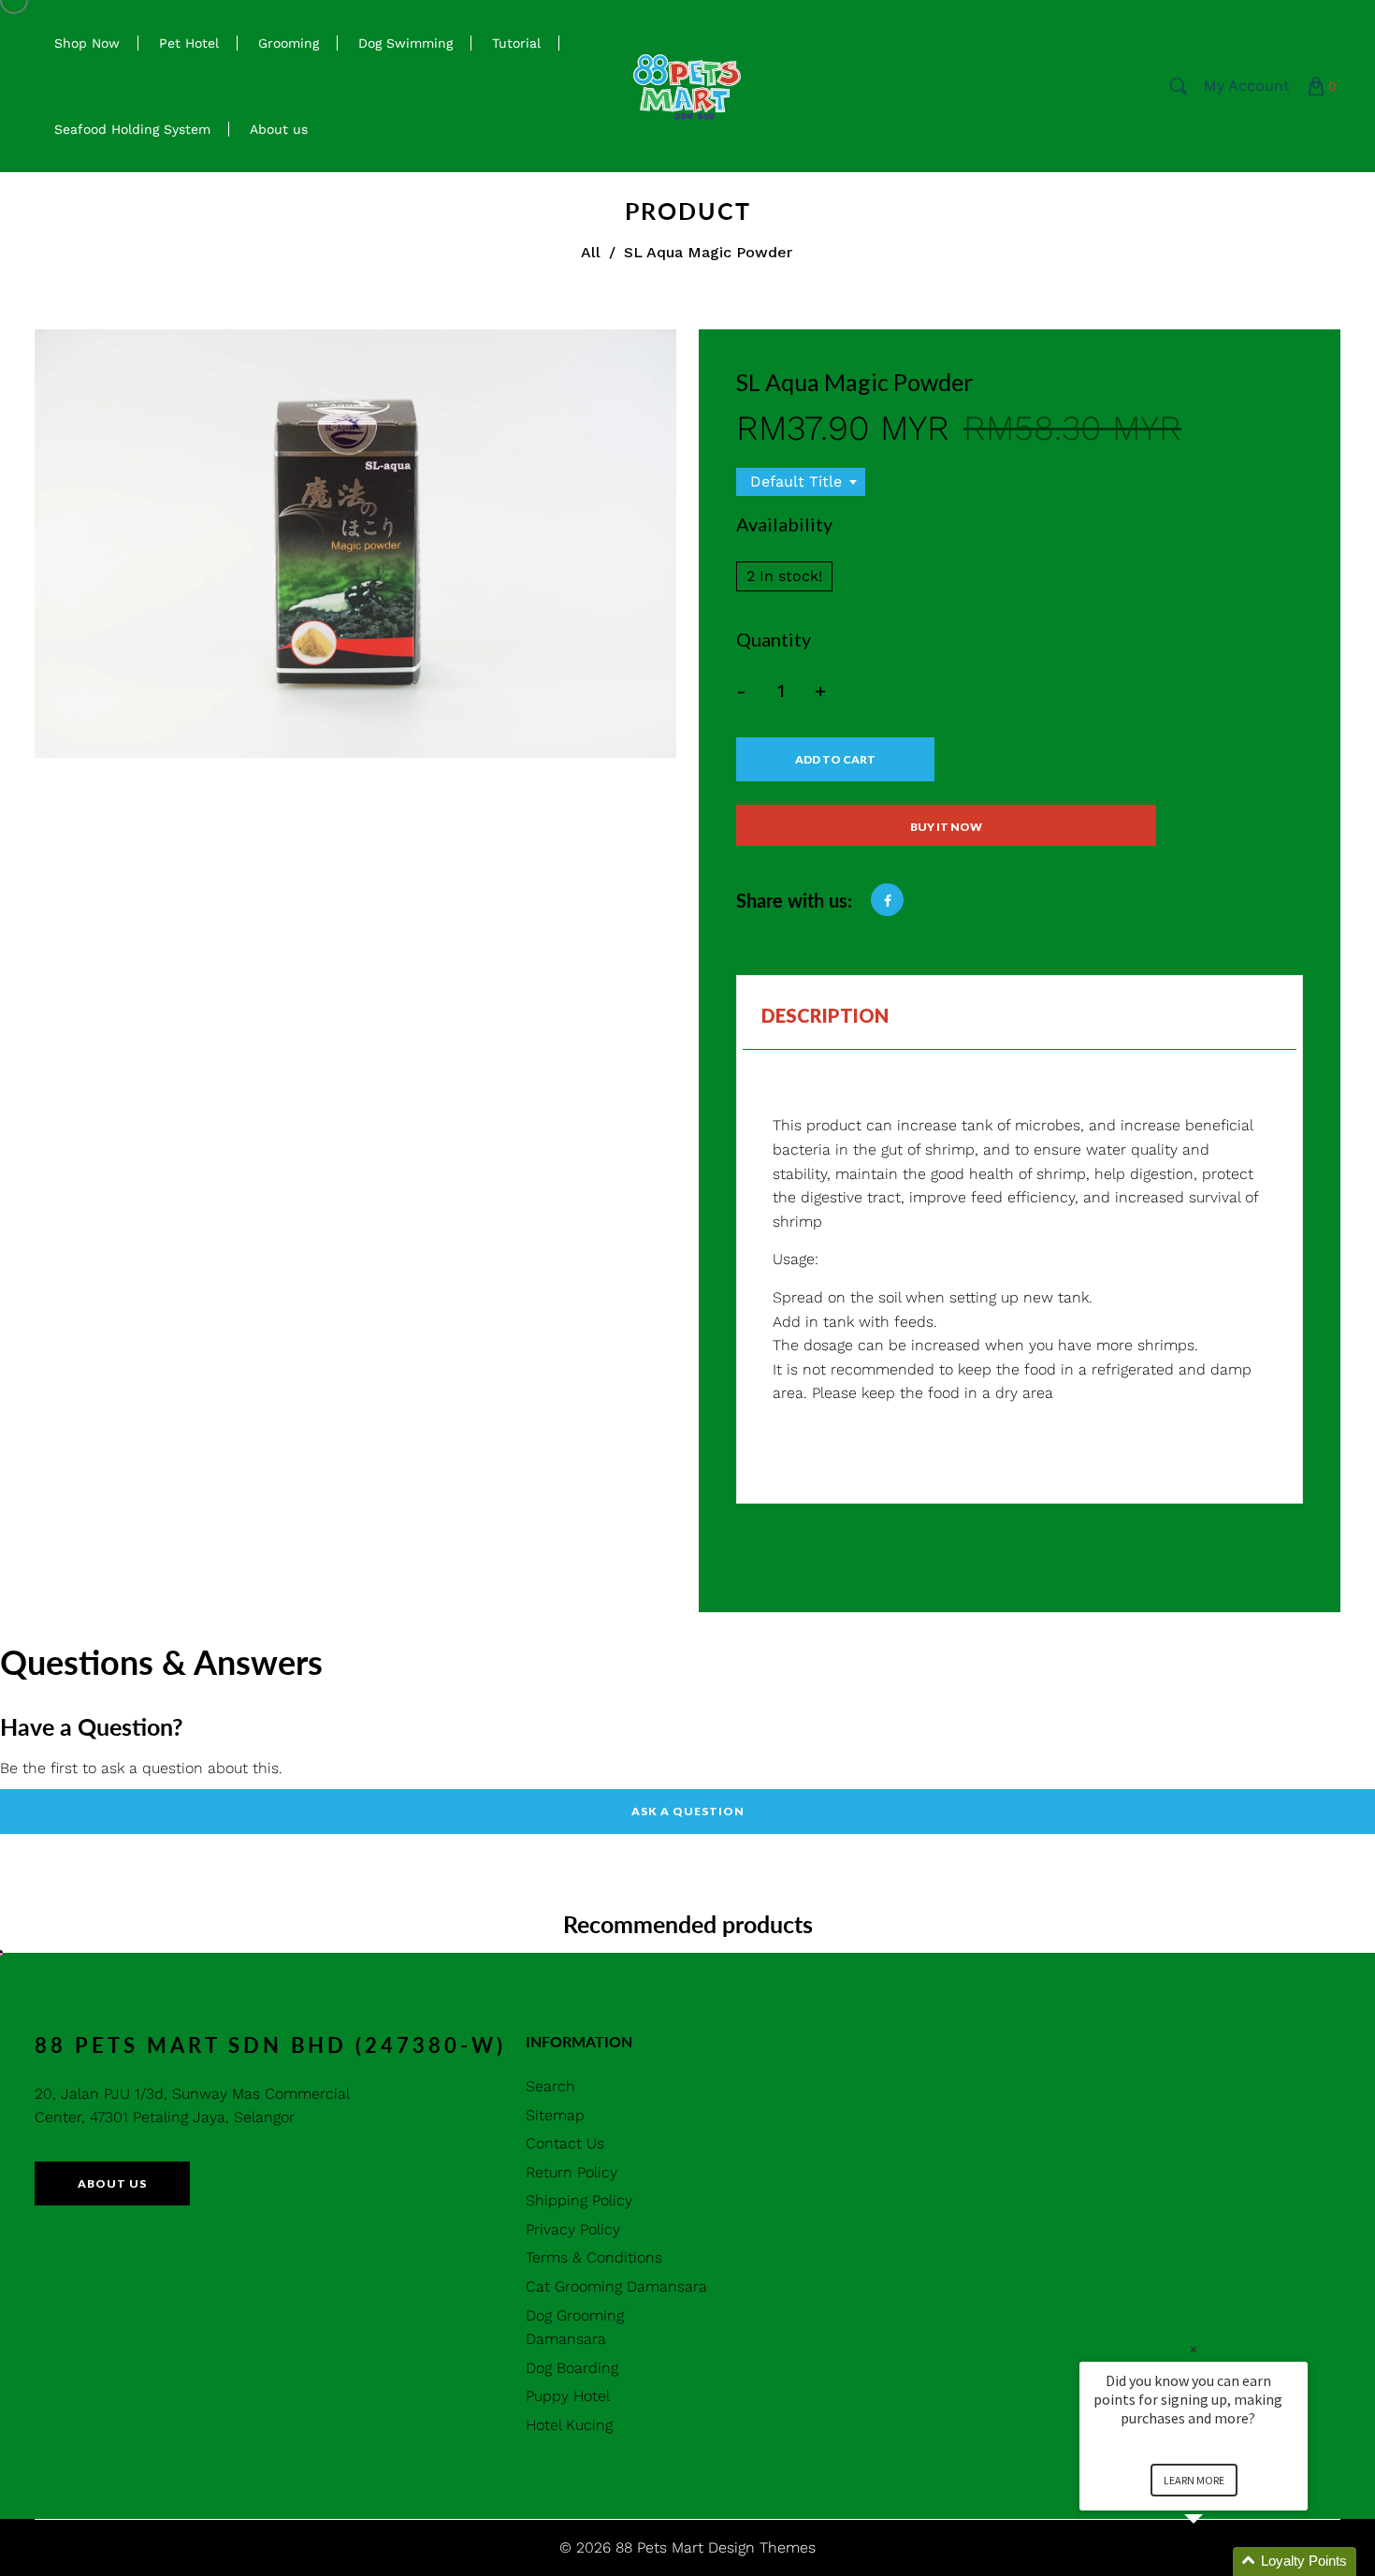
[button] (1216, 2561)
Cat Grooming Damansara (616, 2286)
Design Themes (762, 2547)
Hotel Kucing (569, 2425)
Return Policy (572, 2172)
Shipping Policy (579, 2200)
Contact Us (565, 2143)
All (591, 252)
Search (550, 2086)
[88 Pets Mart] (687, 85)
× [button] (1194, 2349)
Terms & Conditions (594, 2257)
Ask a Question (688, 1811)
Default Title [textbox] (796, 481)
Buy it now (946, 827)
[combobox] (801, 482)
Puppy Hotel (568, 2396)
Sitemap (555, 2115)
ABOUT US (112, 2183)
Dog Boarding (572, 2368)
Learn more (1194, 2480)
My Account (1247, 86)
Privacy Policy (573, 2229)
